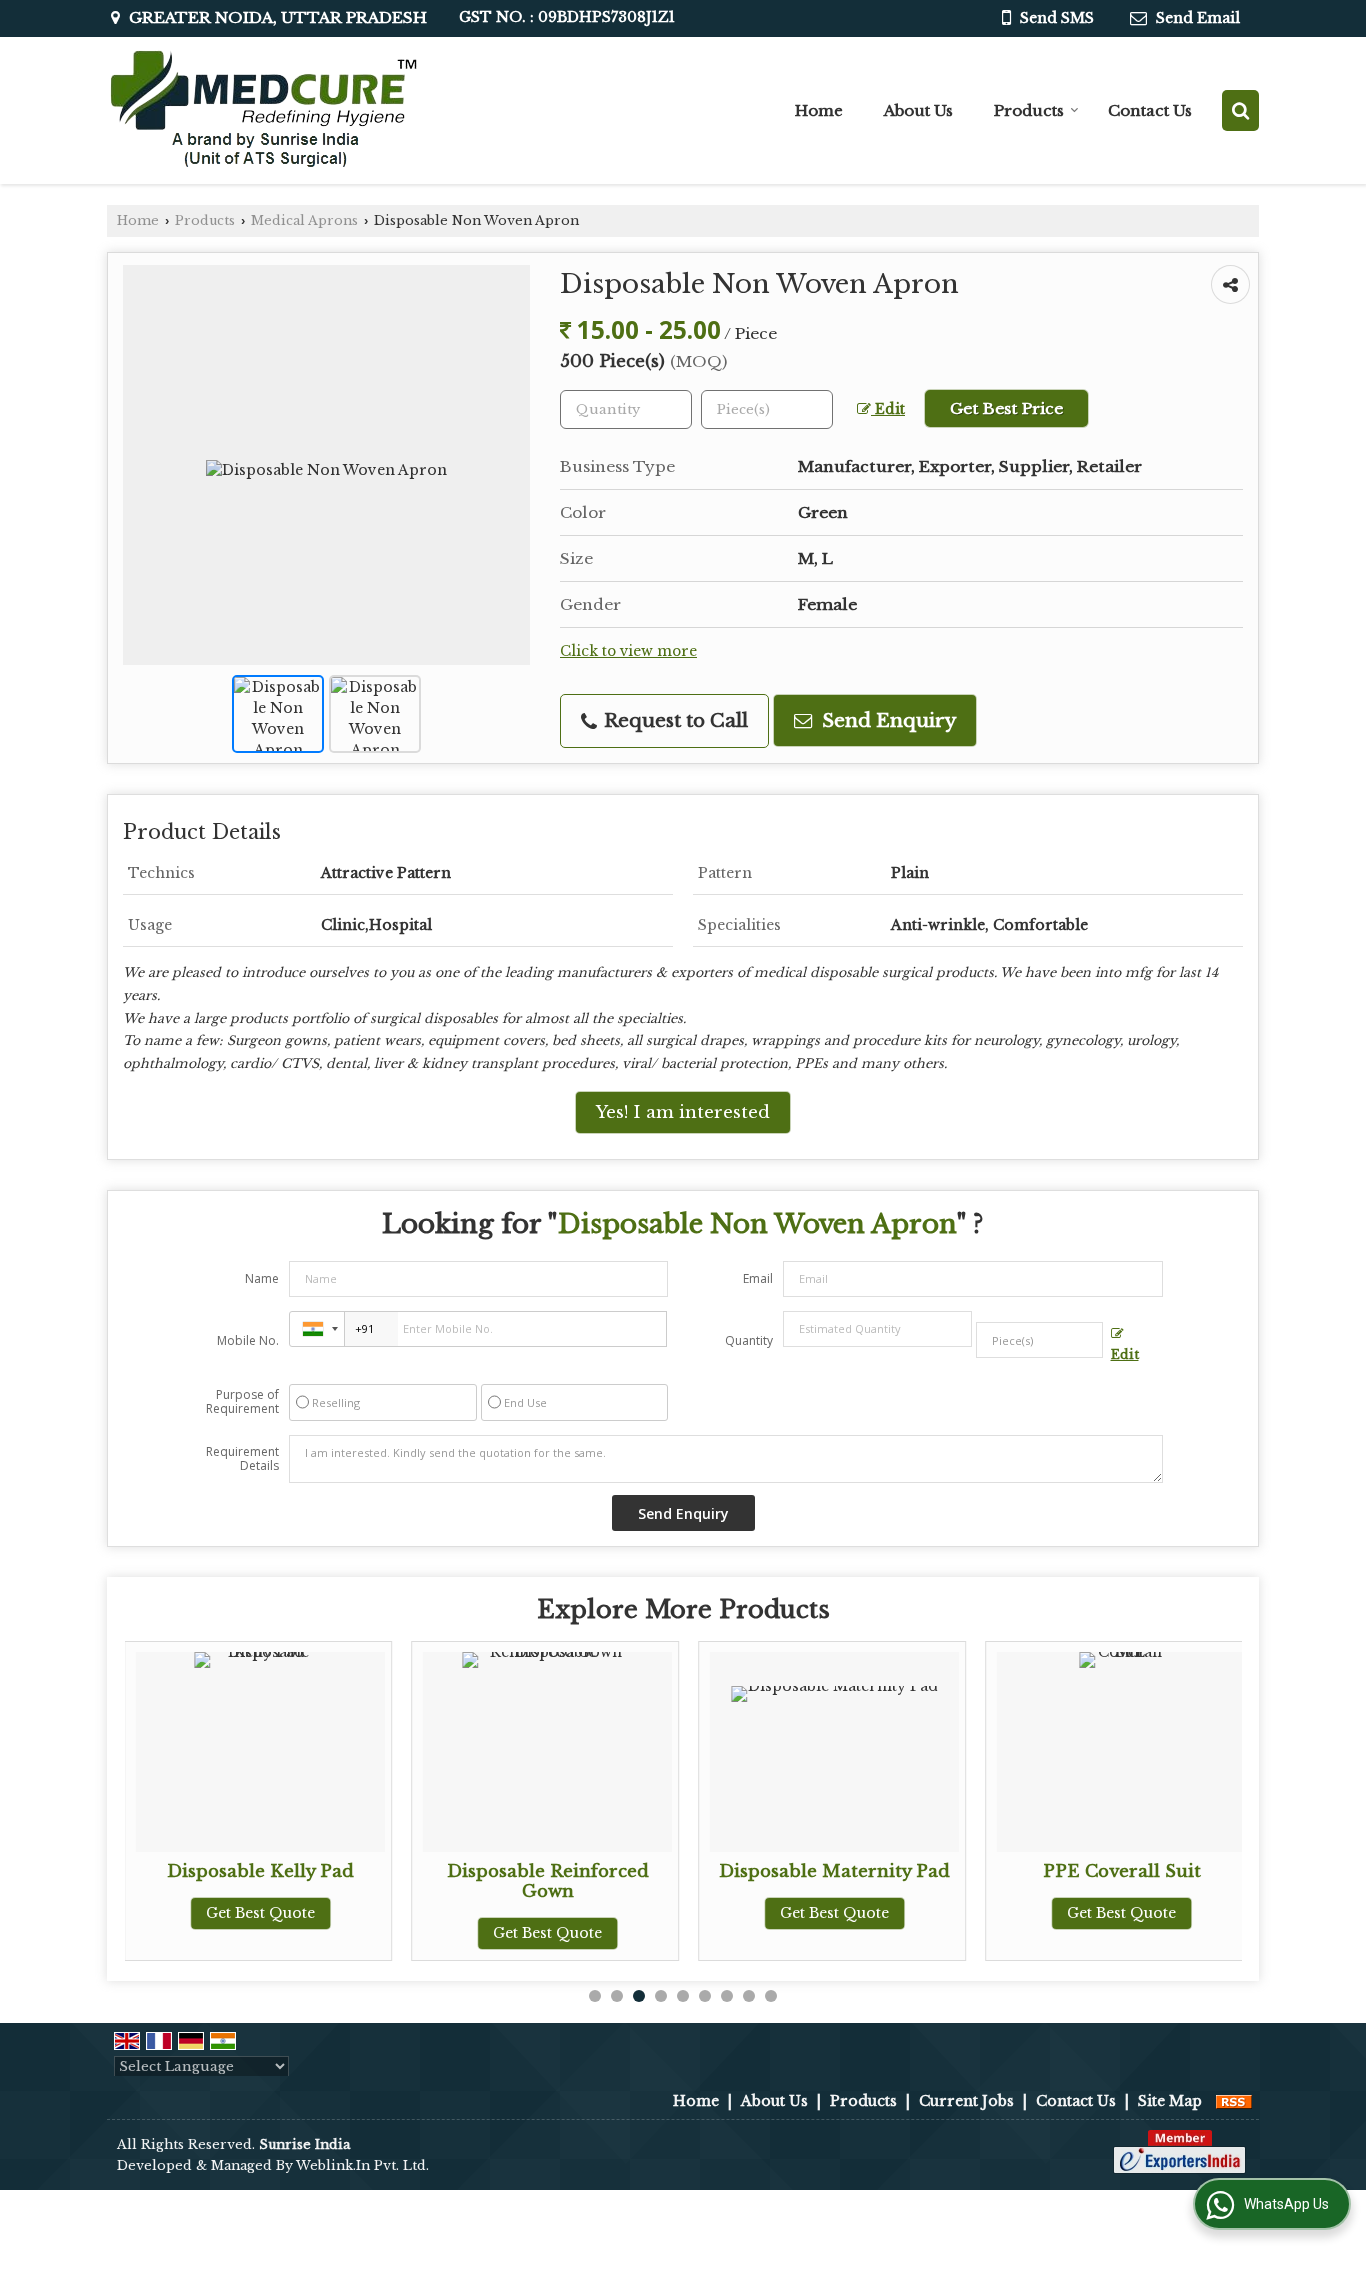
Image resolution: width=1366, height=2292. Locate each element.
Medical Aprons (304, 220)
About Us (918, 110)
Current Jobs (966, 2101)
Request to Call (673, 720)
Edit (888, 409)
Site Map (1170, 2101)
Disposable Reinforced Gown (548, 1881)
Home (819, 110)
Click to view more (628, 651)
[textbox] (767, 409)
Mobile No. (248, 1340)
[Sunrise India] (263, 110)
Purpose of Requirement (242, 1402)
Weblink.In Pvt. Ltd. (362, 2165)
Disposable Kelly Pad (260, 1871)
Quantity (749, 1340)
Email (758, 1278)
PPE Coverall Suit (1122, 1871)
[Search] (1240, 110)
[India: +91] (317, 1329)
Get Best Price (1006, 408)
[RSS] (1234, 2101)
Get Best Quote (260, 1913)
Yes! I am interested (683, 1112)
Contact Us (1150, 110)
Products (1029, 110)
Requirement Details (242, 1459)
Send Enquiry (886, 720)
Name (262, 1278)
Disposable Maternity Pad (834, 1871)
